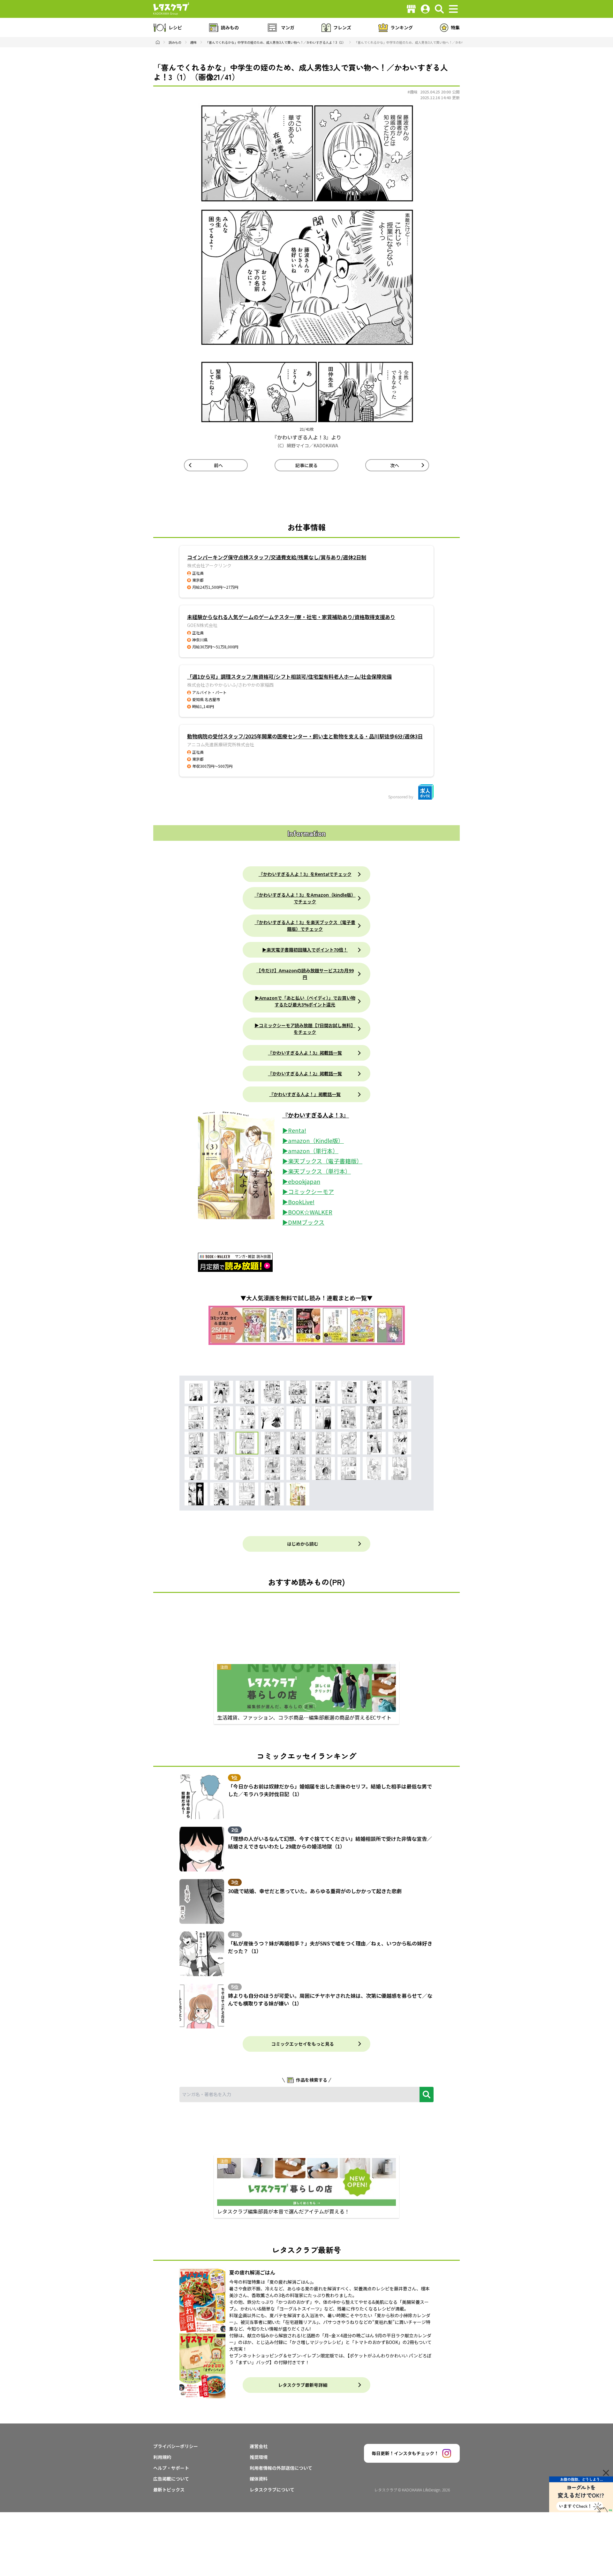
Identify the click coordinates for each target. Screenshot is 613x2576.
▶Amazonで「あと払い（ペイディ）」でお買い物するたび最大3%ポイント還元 (305, 1001)
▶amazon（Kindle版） (313, 1140)
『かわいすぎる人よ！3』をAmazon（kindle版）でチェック (305, 898)
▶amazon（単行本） (310, 1151)
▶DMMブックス (303, 1222)
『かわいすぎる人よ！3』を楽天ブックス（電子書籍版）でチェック (305, 926)
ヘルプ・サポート (171, 2468)
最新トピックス (169, 2490)
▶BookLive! (298, 1202)
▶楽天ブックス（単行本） (317, 1171)
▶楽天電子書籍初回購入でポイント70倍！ (305, 950)
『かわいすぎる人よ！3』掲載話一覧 (305, 1053)
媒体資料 (259, 2479)
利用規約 (162, 2457)
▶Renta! (294, 1130)
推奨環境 (259, 2457)
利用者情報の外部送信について (281, 2468)
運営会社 (259, 2446)
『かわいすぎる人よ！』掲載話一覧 (305, 1094)
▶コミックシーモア (308, 1191)
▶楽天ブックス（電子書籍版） (322, 1161)
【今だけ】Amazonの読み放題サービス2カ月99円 (305, 974)
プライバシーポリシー (176, 2446)
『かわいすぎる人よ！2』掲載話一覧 (305, 1073)
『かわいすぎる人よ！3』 (316, 1115)
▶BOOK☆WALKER (307, 1212)
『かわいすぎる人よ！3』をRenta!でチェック (305, 874)
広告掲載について (171, 2479)
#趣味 (412, 92)
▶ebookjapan (301, 1181)
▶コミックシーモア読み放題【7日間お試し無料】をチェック (305, 1029)
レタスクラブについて (272, 2490)
